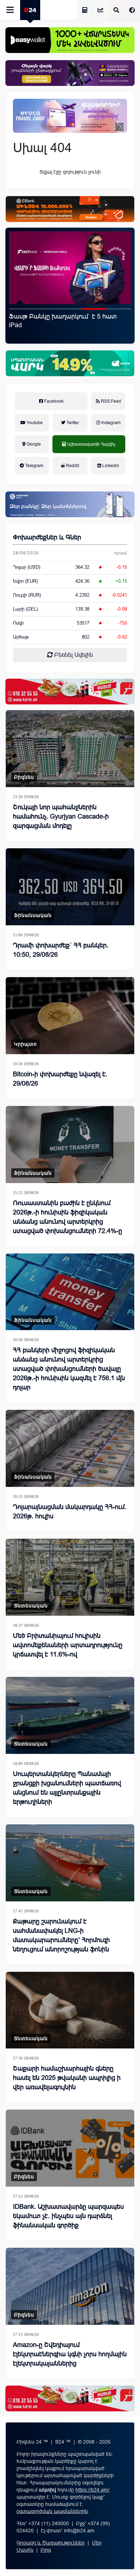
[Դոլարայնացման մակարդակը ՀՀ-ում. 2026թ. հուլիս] (70, 1448)
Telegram (34, 466)
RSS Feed (110, 401)
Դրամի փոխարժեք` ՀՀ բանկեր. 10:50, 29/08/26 (61, 950)
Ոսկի (18, 623)
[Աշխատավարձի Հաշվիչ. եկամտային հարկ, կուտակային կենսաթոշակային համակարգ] (85, 11)
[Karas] (70, 692)
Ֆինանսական (33, 915)
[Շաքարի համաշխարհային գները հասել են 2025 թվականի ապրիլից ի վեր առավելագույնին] (70, 2010)
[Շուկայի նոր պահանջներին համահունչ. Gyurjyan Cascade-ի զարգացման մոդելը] (70, 749)
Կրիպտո (25, 1044)
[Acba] (70, 363)
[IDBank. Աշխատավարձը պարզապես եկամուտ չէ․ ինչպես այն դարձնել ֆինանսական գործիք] (70, 268)
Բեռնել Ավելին (73, 655)
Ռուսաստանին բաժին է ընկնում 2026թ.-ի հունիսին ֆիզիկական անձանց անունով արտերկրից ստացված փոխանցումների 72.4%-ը (67, 1217)
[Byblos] (70, 73)
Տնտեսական (31, 1606)
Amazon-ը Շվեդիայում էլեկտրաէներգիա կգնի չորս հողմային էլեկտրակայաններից (70, 2354)
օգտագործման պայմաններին (52, 2511)
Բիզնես (24, 777)
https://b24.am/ (92, 2490)
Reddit (72, 466)
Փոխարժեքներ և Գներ (47, 537)
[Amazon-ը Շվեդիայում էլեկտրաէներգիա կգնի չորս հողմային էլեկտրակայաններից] (70, 2286)
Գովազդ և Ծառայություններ (51, 2543)
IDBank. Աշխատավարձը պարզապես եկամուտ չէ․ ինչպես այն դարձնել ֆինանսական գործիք (64, 325)
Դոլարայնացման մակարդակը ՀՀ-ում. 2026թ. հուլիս (70, 1512)
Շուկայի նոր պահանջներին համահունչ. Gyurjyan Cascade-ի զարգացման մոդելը (61, 816)
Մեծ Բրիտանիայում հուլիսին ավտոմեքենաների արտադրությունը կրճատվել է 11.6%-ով (68, 1645)
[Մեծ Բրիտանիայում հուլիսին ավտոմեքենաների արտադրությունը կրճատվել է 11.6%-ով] (70, 1577)
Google (33, 444)
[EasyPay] (70, 40)
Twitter (72, 423)
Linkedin (110, 466)
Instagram (110, 423)
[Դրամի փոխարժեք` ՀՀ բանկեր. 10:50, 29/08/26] (70, 887)
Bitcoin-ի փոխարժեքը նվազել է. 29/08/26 (60, 1079)
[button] (21, 309)
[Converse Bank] (70, 504)
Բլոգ (46, 2550)
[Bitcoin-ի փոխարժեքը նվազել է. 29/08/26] (70, 1016)
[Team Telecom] (70, 116)
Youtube (34, 423)
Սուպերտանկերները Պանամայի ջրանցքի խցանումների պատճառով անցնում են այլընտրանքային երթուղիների (67, 1788)
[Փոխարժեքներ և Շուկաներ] (101, 11)
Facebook (53, 401)
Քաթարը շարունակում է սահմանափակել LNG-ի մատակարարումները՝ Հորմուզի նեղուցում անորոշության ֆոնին (61, 1935)
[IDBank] (70, 209)
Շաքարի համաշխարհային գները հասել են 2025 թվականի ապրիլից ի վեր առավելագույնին (67, 2078)
